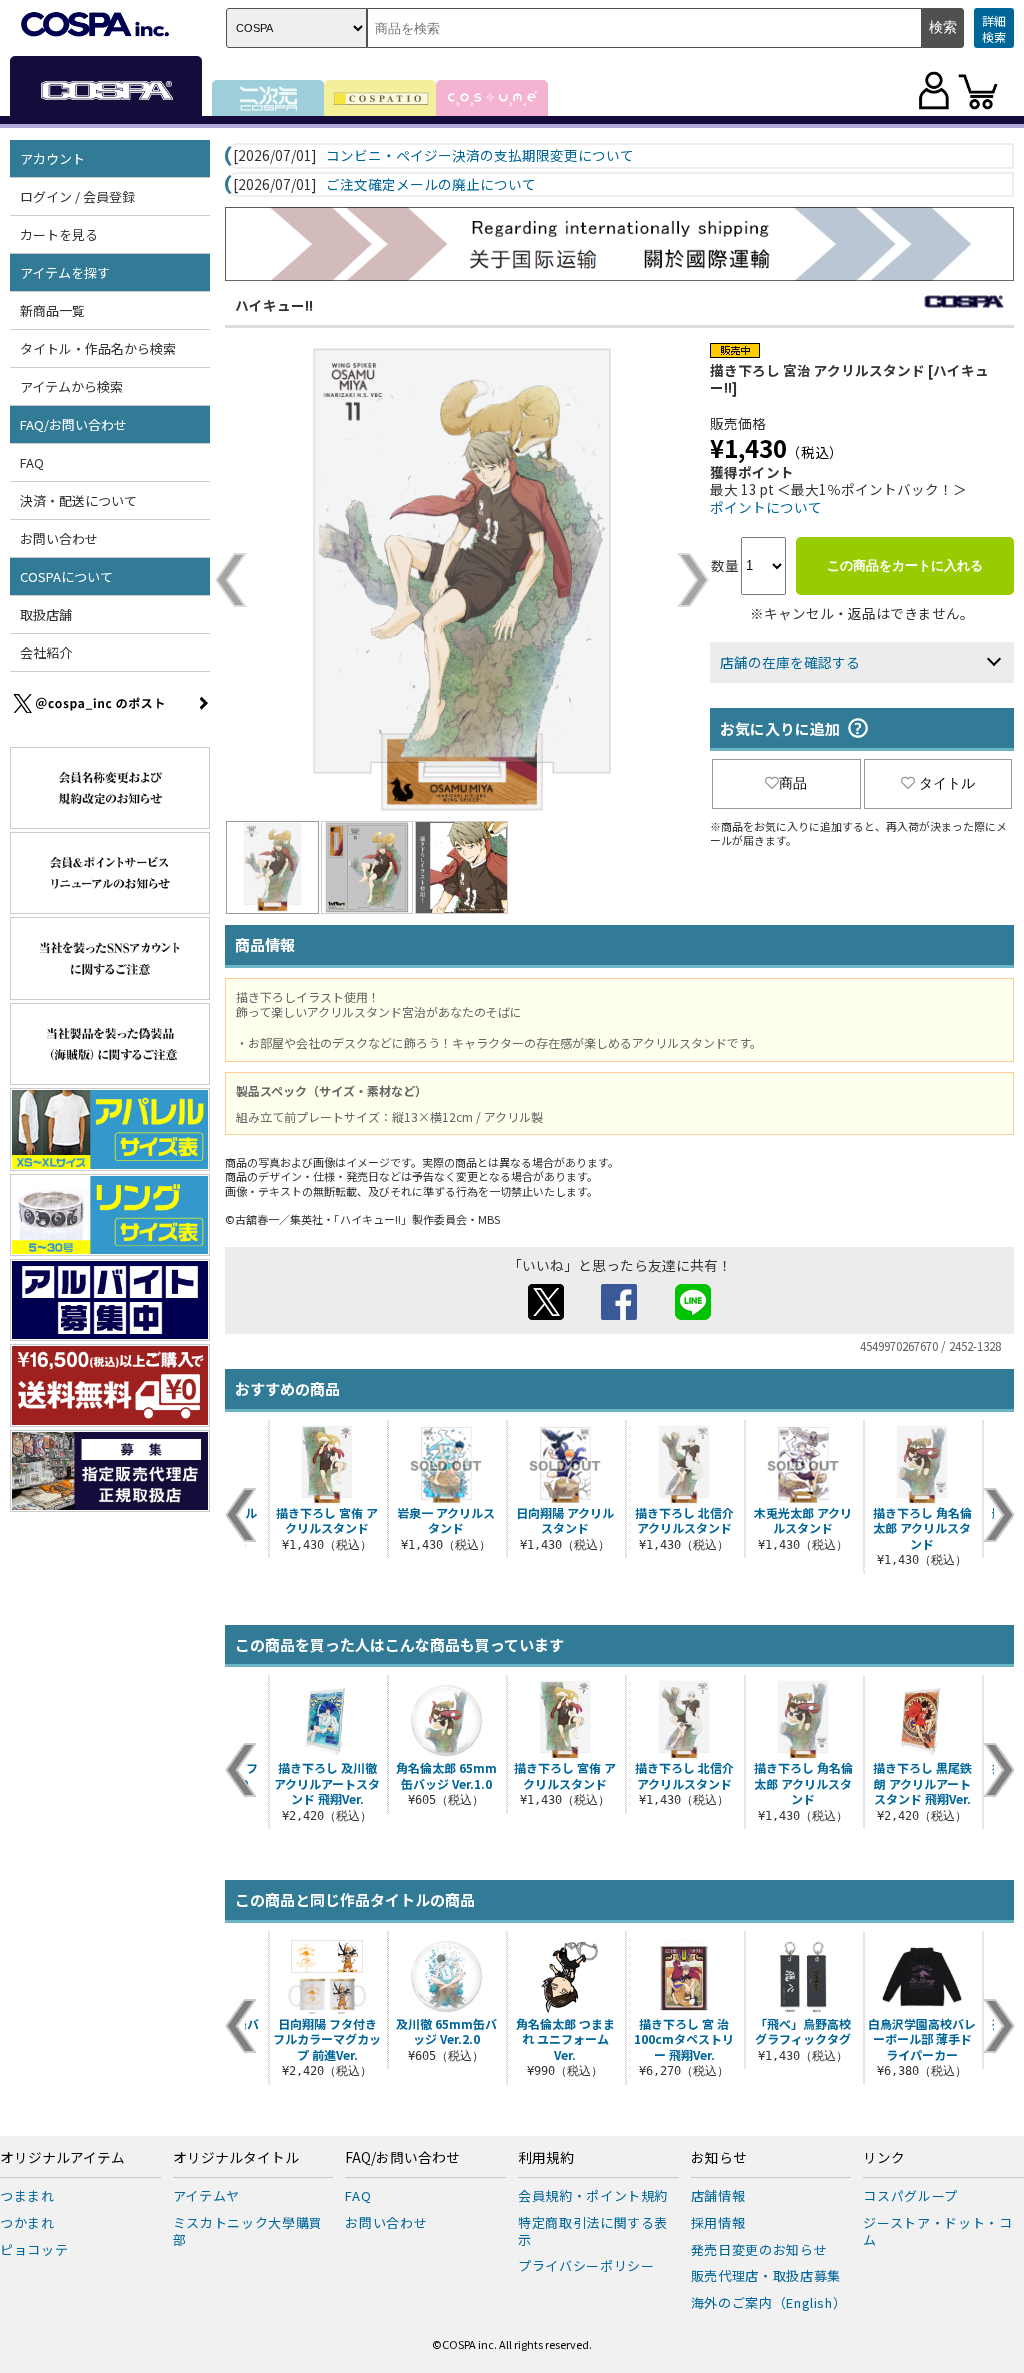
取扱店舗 (46, 614)
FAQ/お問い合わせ (402, 2158)
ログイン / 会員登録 (77, 196)
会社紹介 (46, 652)
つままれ (27, 2195)
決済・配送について (78, 500)
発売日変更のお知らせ (759, 2249)
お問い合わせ (59, 538)
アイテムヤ (206, 2195)
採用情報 (718, 2222)
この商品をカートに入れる (905, 565)
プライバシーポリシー (586, 2265)
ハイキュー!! (274, 305)
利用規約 (546, 2158)
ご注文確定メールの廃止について (431, 185)
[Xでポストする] (546, 1314)
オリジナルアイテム (62, 2158)
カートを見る (59, 234)
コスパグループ (910, 2195)
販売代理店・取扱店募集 (766, 2275)
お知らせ (719, 2158)
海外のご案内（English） (769, 2302)
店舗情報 (718, 2195)
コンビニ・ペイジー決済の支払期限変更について (480, 156)
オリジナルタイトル (236, 2158)
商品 (793, 783)
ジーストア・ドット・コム (937, 2231)
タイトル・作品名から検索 (98, 348)
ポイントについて (766, 507)
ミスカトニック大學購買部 (248, 2231)
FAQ (32, 462)
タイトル (947, 783)
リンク (884, 2158)
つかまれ (27, 2222)
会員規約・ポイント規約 (593, 2195)
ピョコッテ (34, 2249)
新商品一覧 (52, 310)
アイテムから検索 (71, 386)
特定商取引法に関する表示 (593, 2231)
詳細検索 (994, 28)
